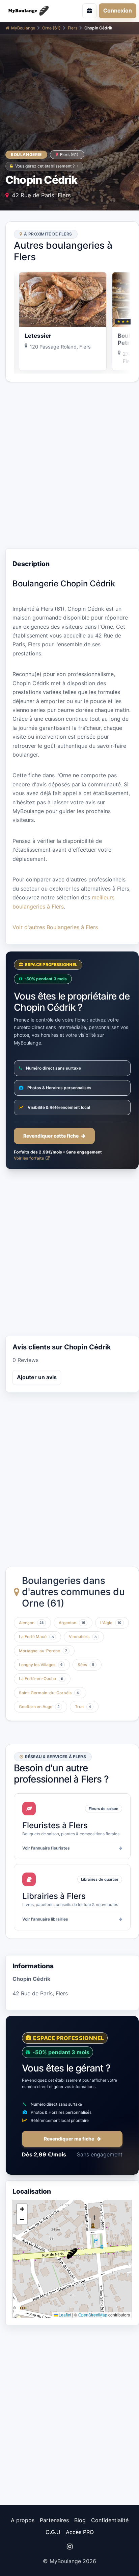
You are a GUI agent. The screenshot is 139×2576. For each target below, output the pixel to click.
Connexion (118, 10)
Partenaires (54, 2520)
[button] (72, 2254)
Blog (80, 2520)
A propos (23, 2520)
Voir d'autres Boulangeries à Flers (55, 927)
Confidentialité (110, 2520)
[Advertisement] (69, 465)
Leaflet (64, 2315)
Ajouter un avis (37, 1377)
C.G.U (53, 2532)
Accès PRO (80, 2532)
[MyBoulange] (33, 11)
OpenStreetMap (93, 2315)
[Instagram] (69, 2547)
